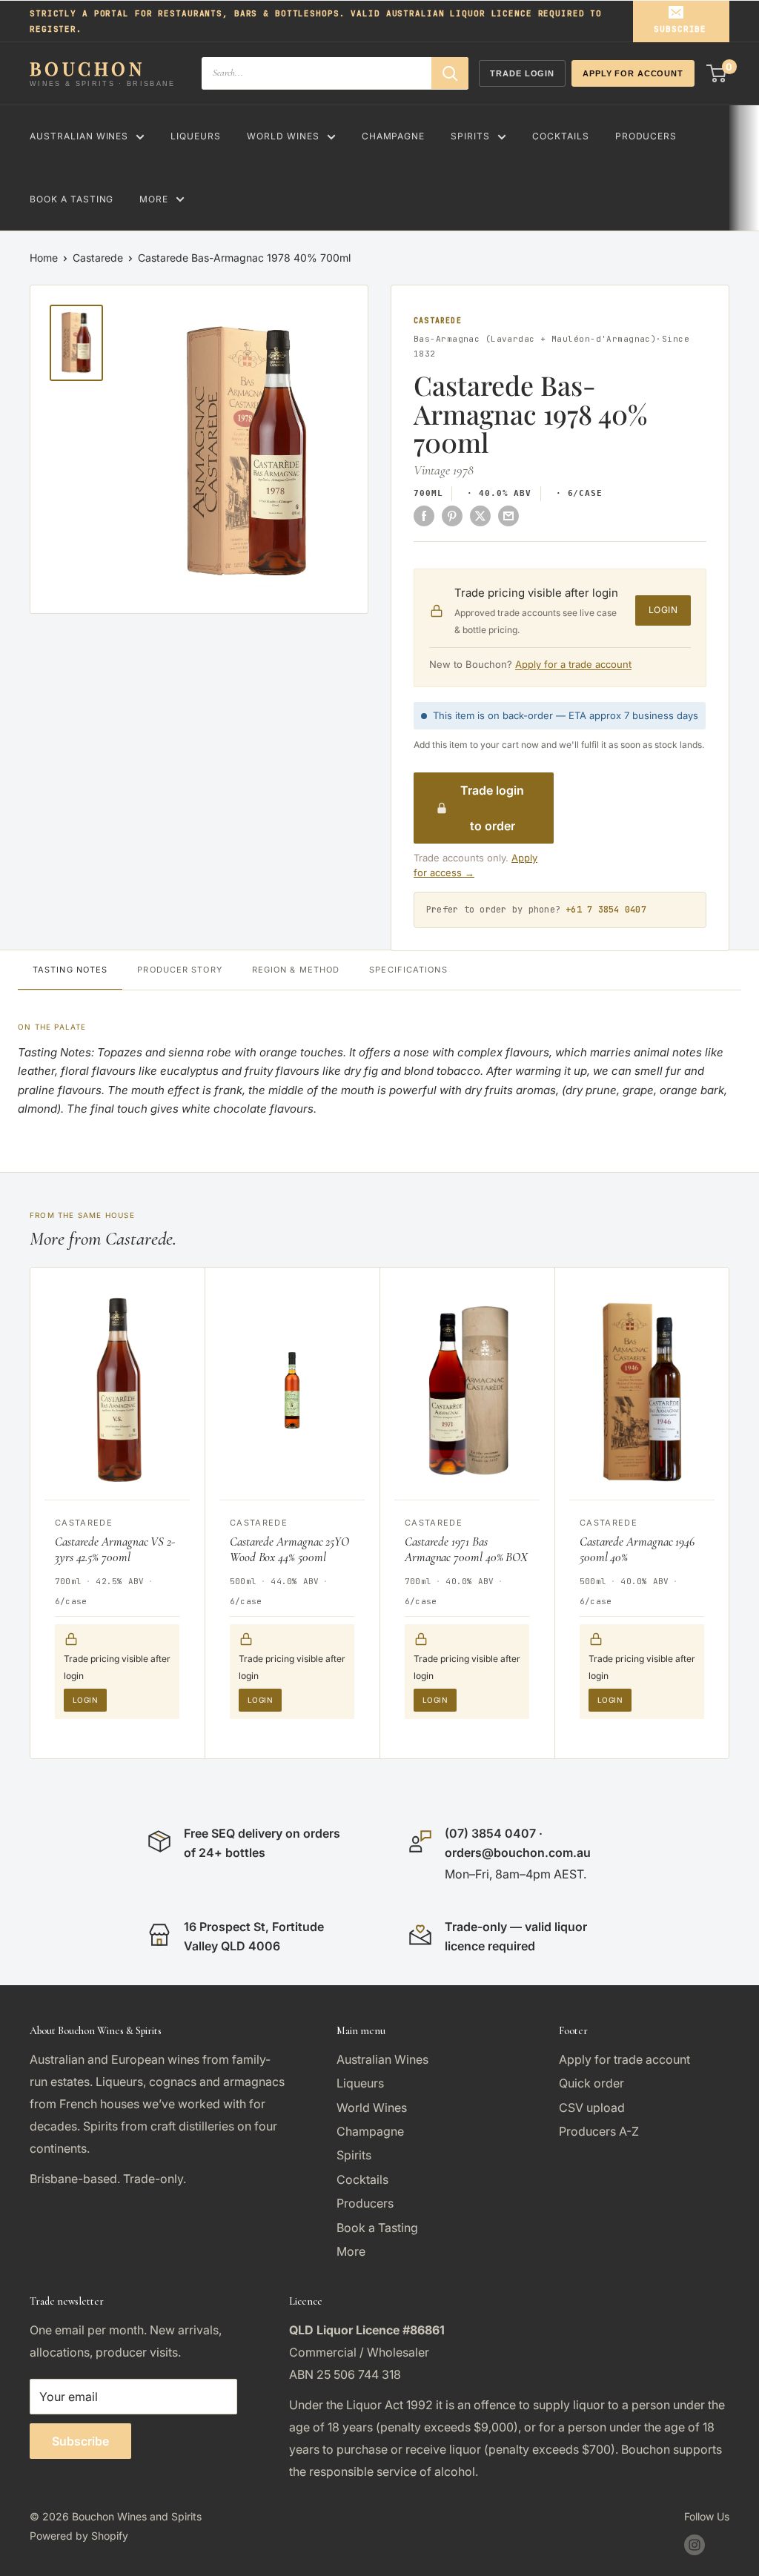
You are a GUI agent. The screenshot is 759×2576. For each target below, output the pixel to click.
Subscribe (680, 29)
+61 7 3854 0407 (606, 910)
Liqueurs (196, 136)
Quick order (591, 2083)
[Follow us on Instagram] (695, 2545)
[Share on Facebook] (424, 515)
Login (663, 610)
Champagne (394, 136)
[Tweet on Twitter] (480, 515)
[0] (717, 73)
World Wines (283, 136)
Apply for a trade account (573, 664)
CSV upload (592, 2108)
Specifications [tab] (408, 970)
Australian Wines (79, 136)
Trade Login (522, 73)
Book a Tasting (72, 199)
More (154, 199)
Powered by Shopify (79, 2536)
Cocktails (561, 136)
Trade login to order (492, 808)
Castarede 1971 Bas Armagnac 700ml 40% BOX (466, 1549)
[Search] (450, 73)
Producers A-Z (599, 2131)
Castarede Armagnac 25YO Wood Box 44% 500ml (289, 1549)
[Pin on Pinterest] (452, 515)
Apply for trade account (624, 2059)
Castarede (98, 258)
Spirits (470, 136)
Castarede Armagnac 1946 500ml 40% (637, 1549)
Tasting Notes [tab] (70, 970)
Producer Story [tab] (179, 970)
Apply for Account (633, 73)
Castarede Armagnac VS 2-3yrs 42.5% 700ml (115, 1549)
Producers (646, 136)
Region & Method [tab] (296, 970)
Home (44, 258)
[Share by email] (508, 515)
